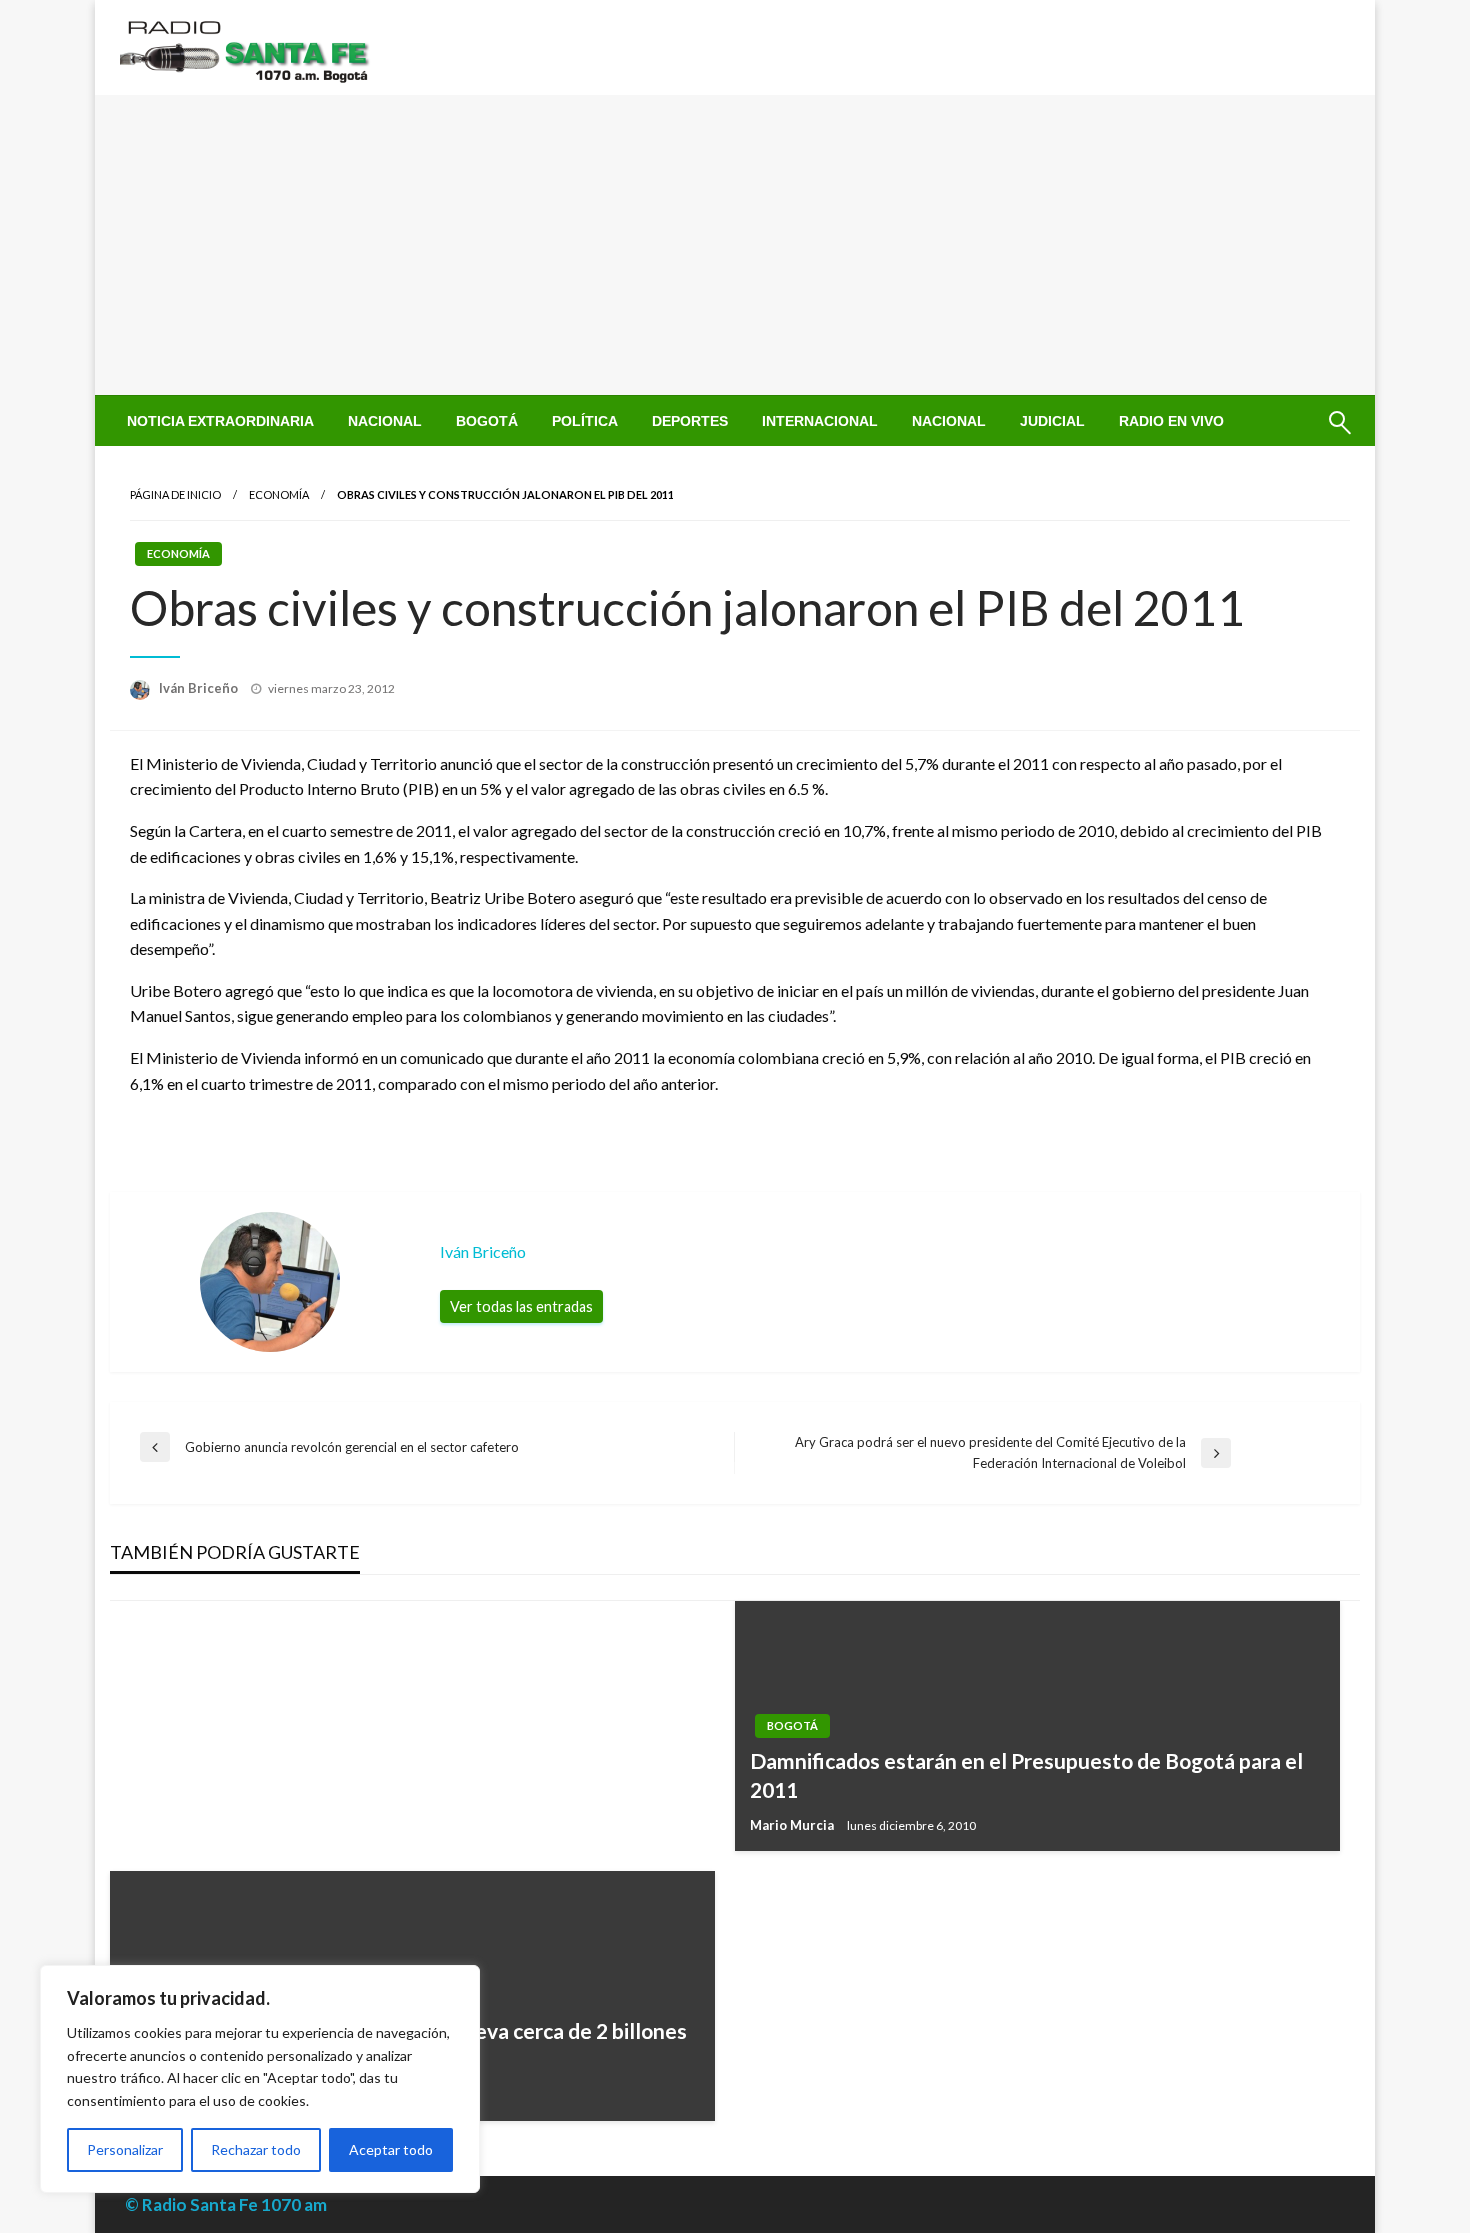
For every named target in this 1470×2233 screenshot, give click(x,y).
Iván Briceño (200, 688)
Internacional (820, 421)
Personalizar (125, 2149)
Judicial (1052, 421)
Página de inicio (175, 494)
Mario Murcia (793, 1825)
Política (585, 421)
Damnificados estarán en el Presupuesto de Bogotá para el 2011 (1026, 1775)
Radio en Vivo (1171, 421)
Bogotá (487, 421)
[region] (260, 2079)
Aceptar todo (391, 2149)
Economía (279, 494)
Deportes (690, 421)
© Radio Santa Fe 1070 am (226, 2204)
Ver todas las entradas (521, 1306)
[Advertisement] (735, 245)
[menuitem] (220, 421)
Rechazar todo (256, 2149)
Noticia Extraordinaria (220, 421)
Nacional (385, 421)
